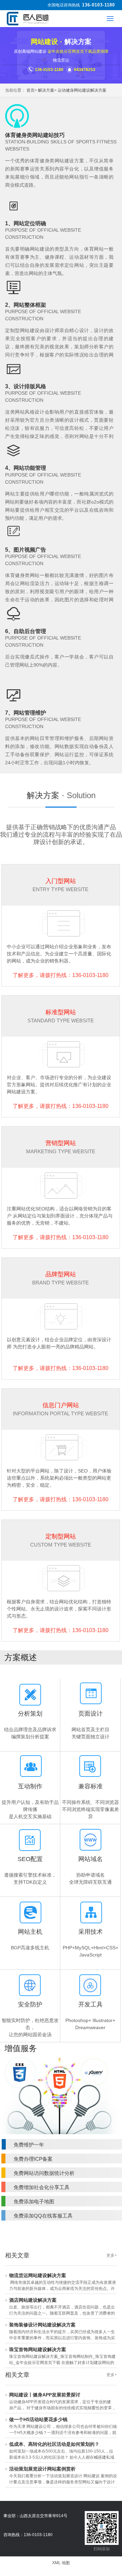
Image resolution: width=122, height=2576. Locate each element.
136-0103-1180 (98, 5)
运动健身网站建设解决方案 (82, 90)
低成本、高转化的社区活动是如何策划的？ (54, 2444)
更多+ (112, 2255)
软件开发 (79, 2527)
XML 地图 (61, 2563)
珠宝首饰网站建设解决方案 (38, 2349)
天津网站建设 (79, 2516)
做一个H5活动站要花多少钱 (38, 2419)
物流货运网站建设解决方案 (38, 2275)
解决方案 (46, 90)
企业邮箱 (79, 2538)
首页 (30, 90)
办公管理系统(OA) (79, 2560)
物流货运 (61, 60)
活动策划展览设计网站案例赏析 (42, 2469)
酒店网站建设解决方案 (33, 2300)
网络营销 (79, 2549)
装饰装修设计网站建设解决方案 (42, 2325)
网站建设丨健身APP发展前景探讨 (45, 2395)
